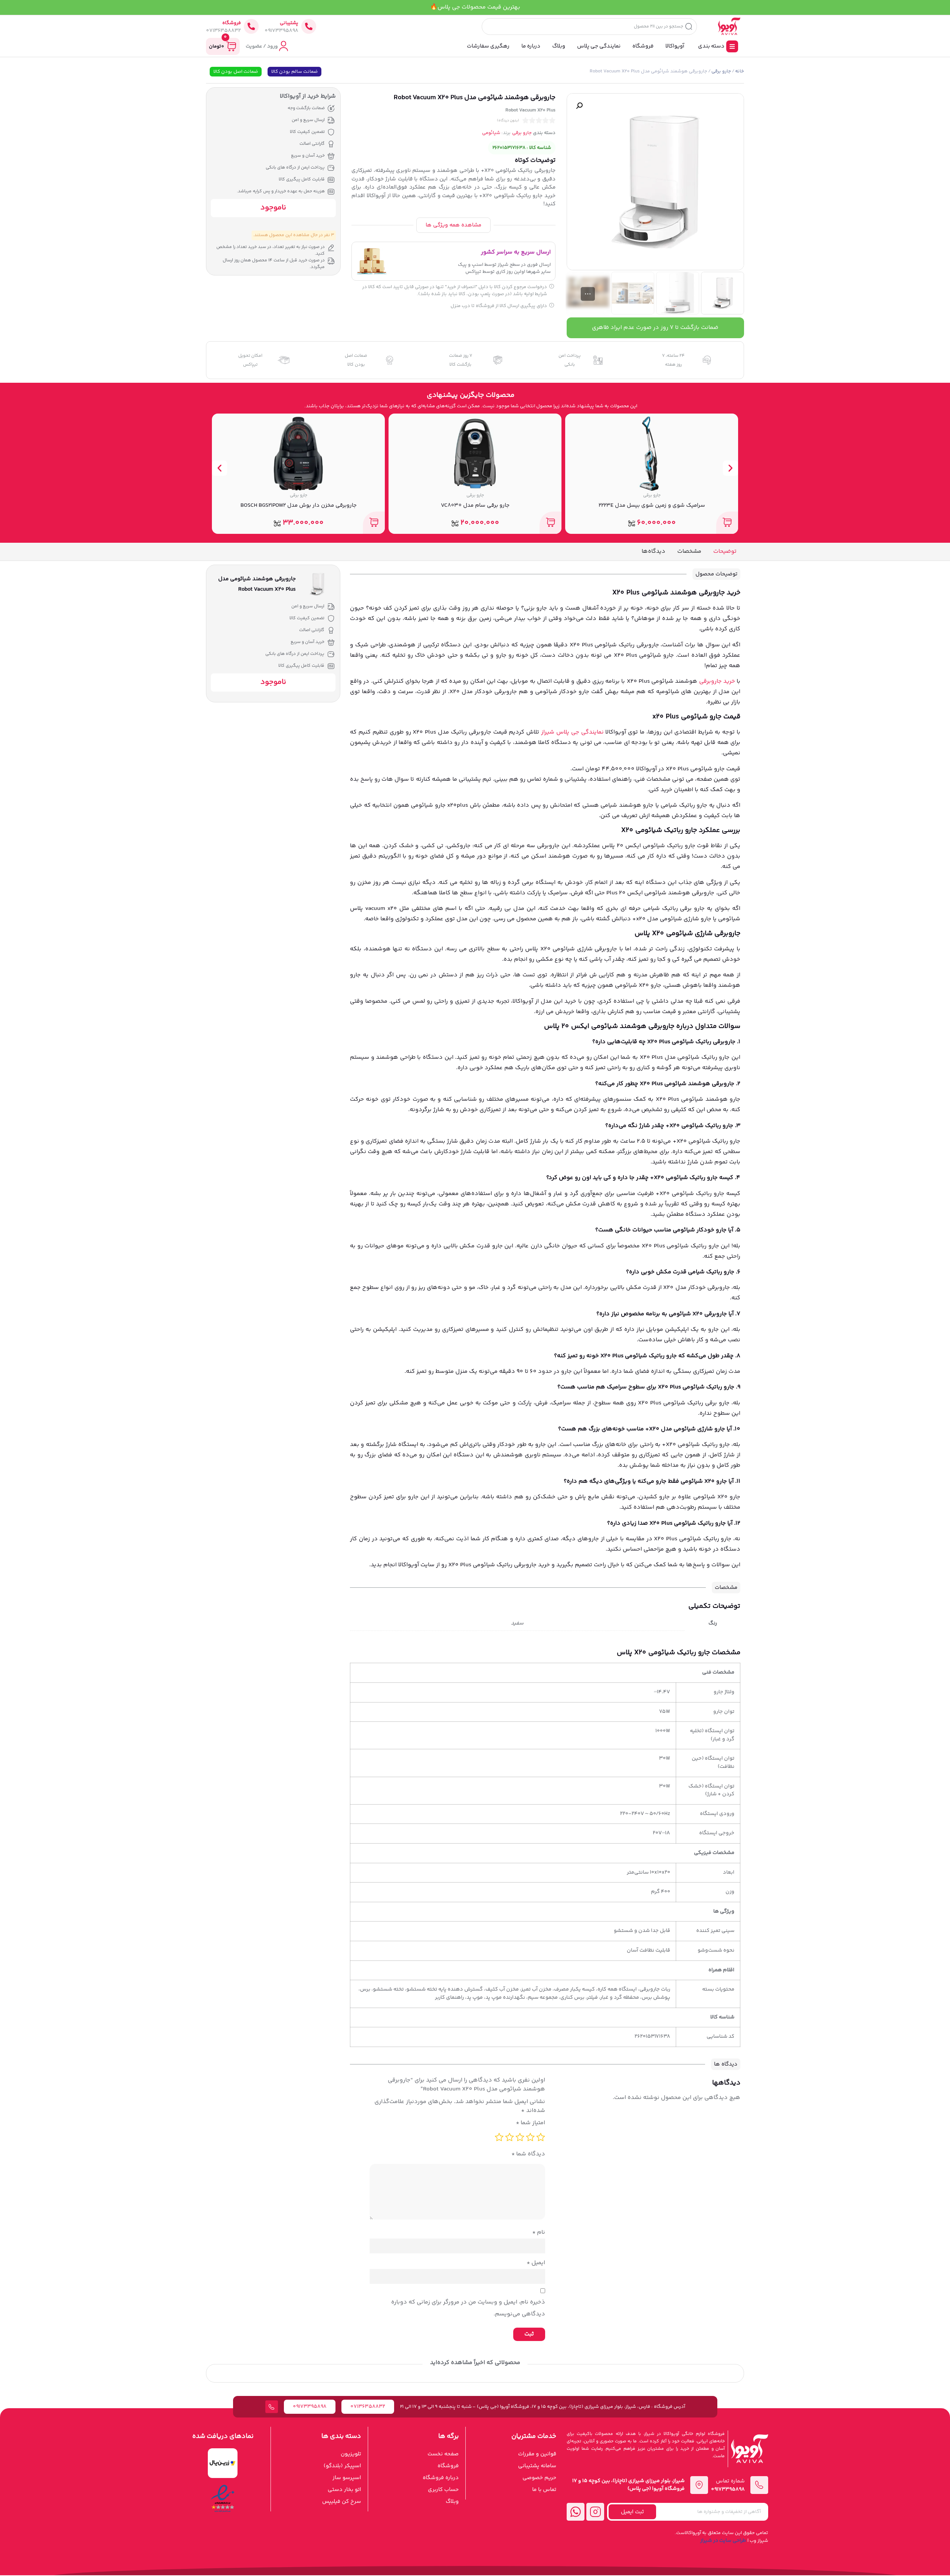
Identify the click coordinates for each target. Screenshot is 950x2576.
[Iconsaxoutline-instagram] (595, 2512)
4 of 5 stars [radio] (510, 2137)
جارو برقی (721, 71)
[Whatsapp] (576, 2512)
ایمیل (536, 2263)
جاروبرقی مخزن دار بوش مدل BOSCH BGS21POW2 (475, 505)
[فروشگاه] (251, 26)
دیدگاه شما (528, 2154)
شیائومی (491, 133)
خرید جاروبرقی (717, 681)
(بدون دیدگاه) (508, 121)
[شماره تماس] (759, 2485)
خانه (740, 71)
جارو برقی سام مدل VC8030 (652, 505)
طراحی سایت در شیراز (723, 2541)
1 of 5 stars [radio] (541, 2137)
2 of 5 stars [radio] (530, 2137)
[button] (579, 106)
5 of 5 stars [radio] (499, 2137)
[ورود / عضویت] (284, 46)
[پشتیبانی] (309, 26)
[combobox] (589, 27)
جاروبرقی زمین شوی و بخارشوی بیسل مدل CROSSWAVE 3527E (298, 505)
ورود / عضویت (262, 46)
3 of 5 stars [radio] (520, 2137)
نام (539, 2232)
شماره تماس (730, 2481)
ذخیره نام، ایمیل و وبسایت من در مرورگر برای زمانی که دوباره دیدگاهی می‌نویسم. (468, 2308)
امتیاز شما (530, 2123)
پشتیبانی (289, 23)
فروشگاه (232, 23)
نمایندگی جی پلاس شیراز (572, 732)
